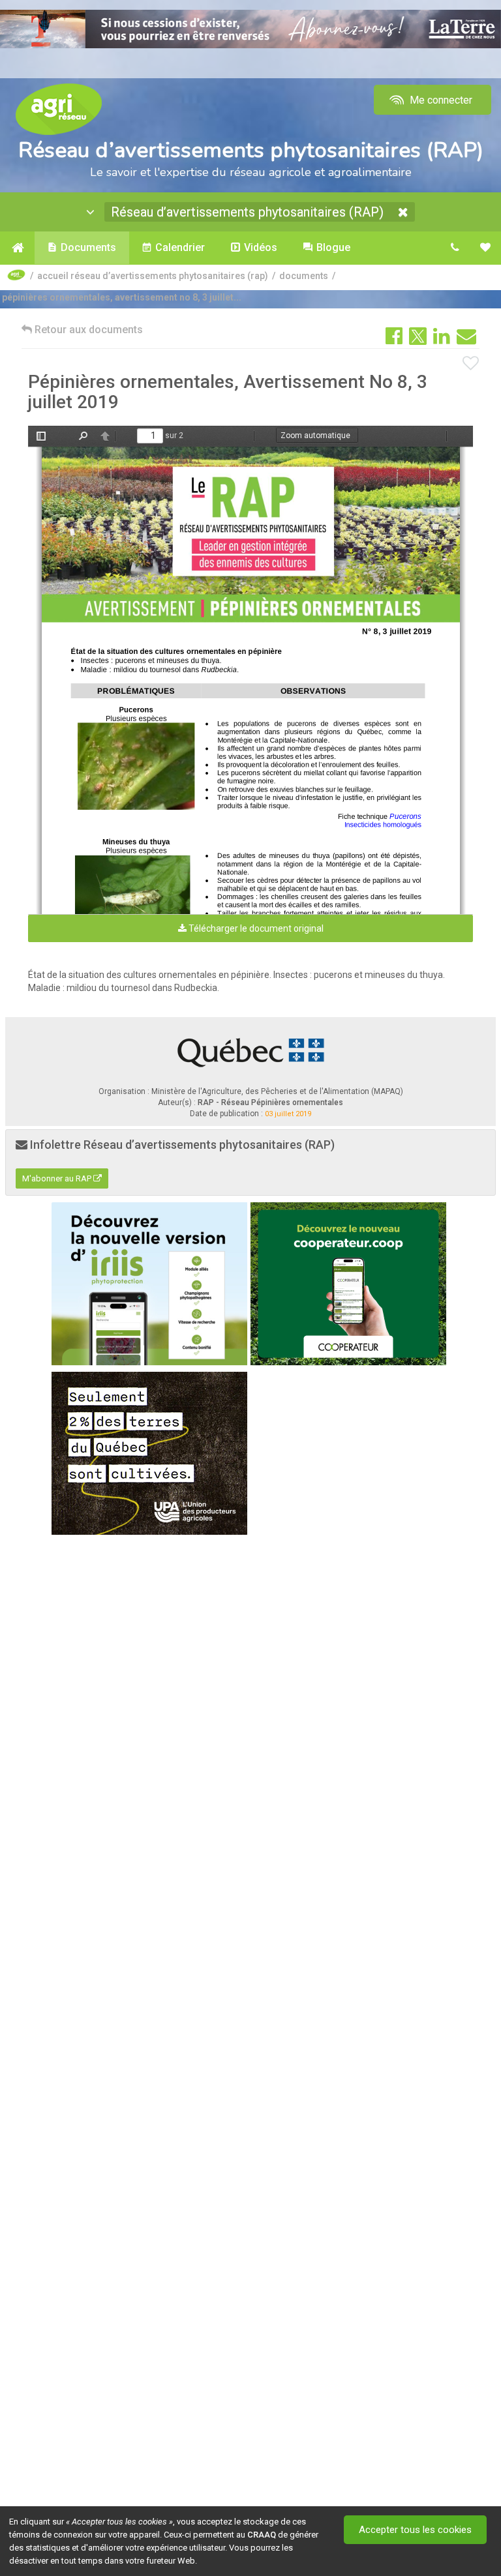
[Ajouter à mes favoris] (471, 364)
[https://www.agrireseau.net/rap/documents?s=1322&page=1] (253, 535)
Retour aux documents (87, 330)
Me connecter (440, 100)
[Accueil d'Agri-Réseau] (59, 109)
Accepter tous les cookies (415, 2530)
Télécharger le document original (255, 928)
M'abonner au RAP (58, 1178)
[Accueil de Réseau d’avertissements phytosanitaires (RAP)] (17, 248)
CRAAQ (262, 2535)
